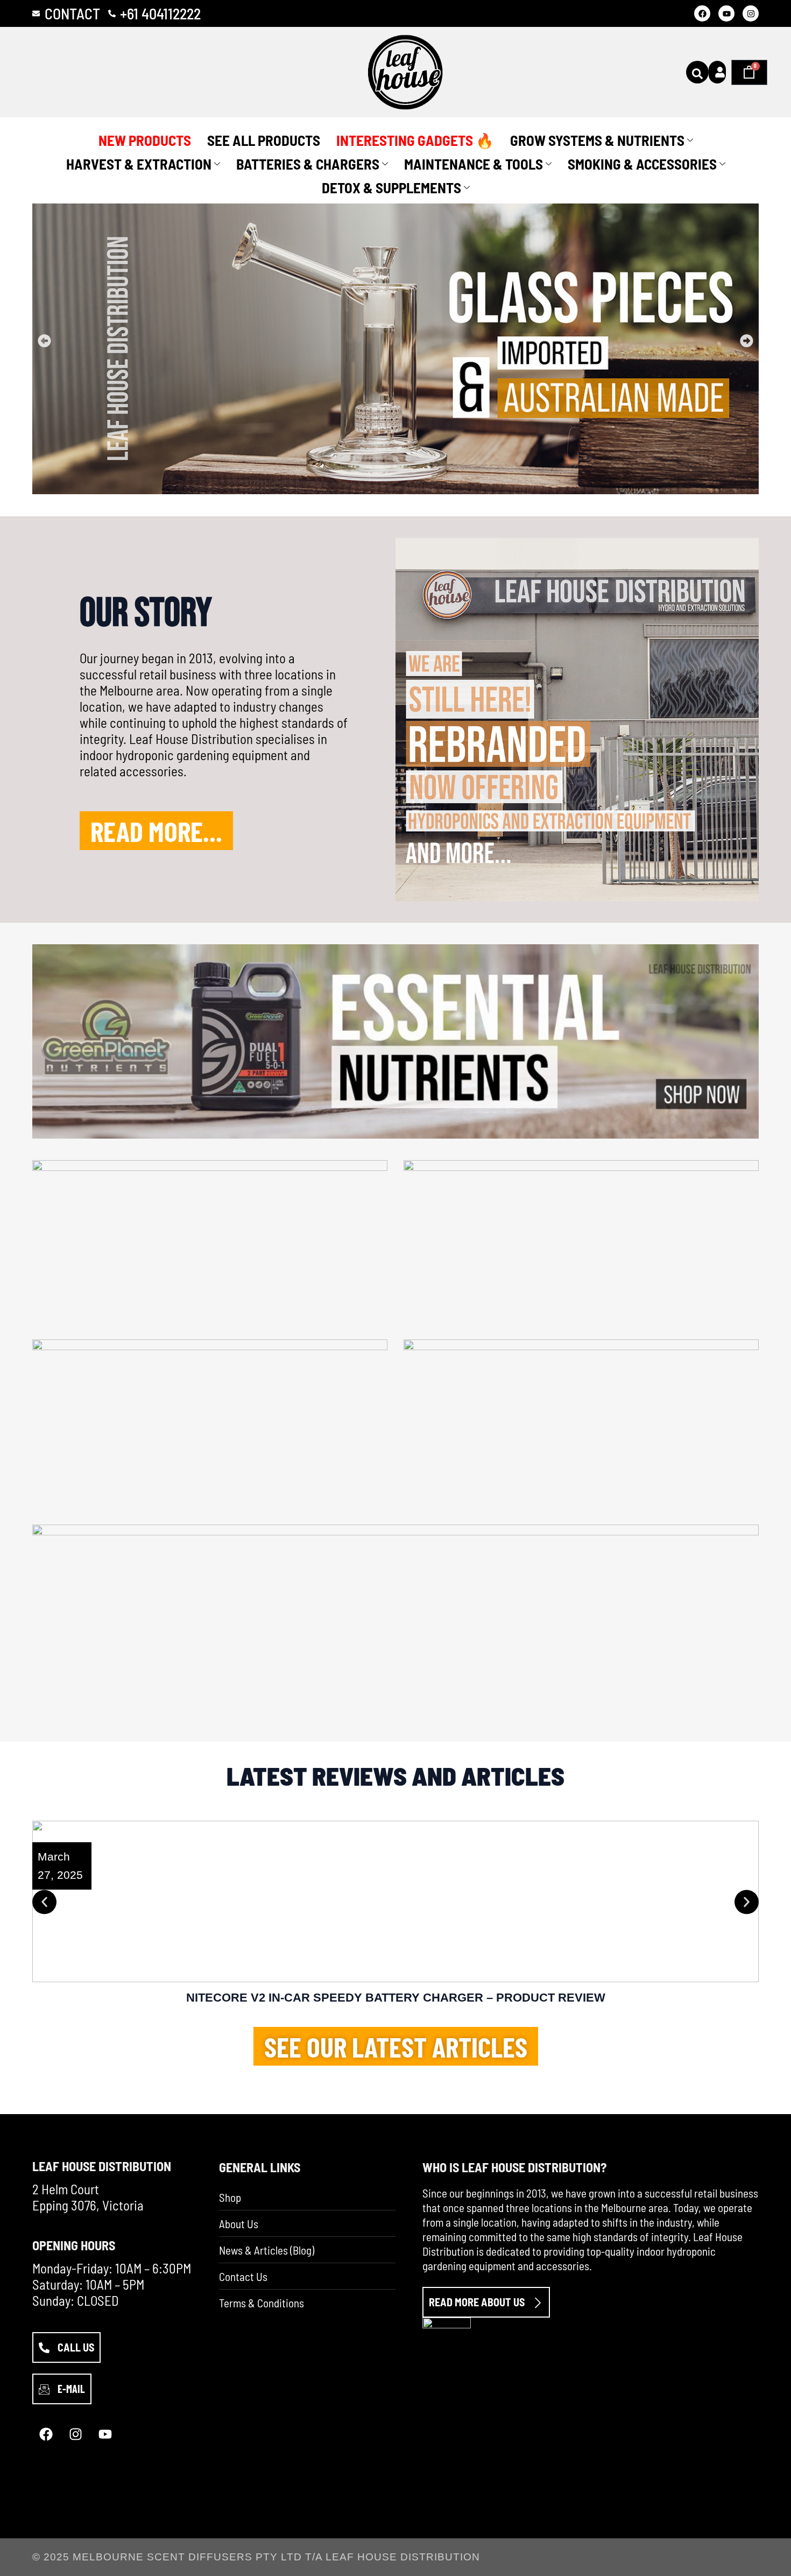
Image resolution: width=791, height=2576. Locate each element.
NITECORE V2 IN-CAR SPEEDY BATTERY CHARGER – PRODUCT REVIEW (396, 1998)
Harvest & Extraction (139, 164)
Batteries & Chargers (308, 164)
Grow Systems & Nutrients (597, 140)
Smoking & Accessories (642, 164)
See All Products (264, 140)
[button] (44, 341)
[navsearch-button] (697, 72)
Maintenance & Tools (474, 164)
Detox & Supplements (391, 187)
